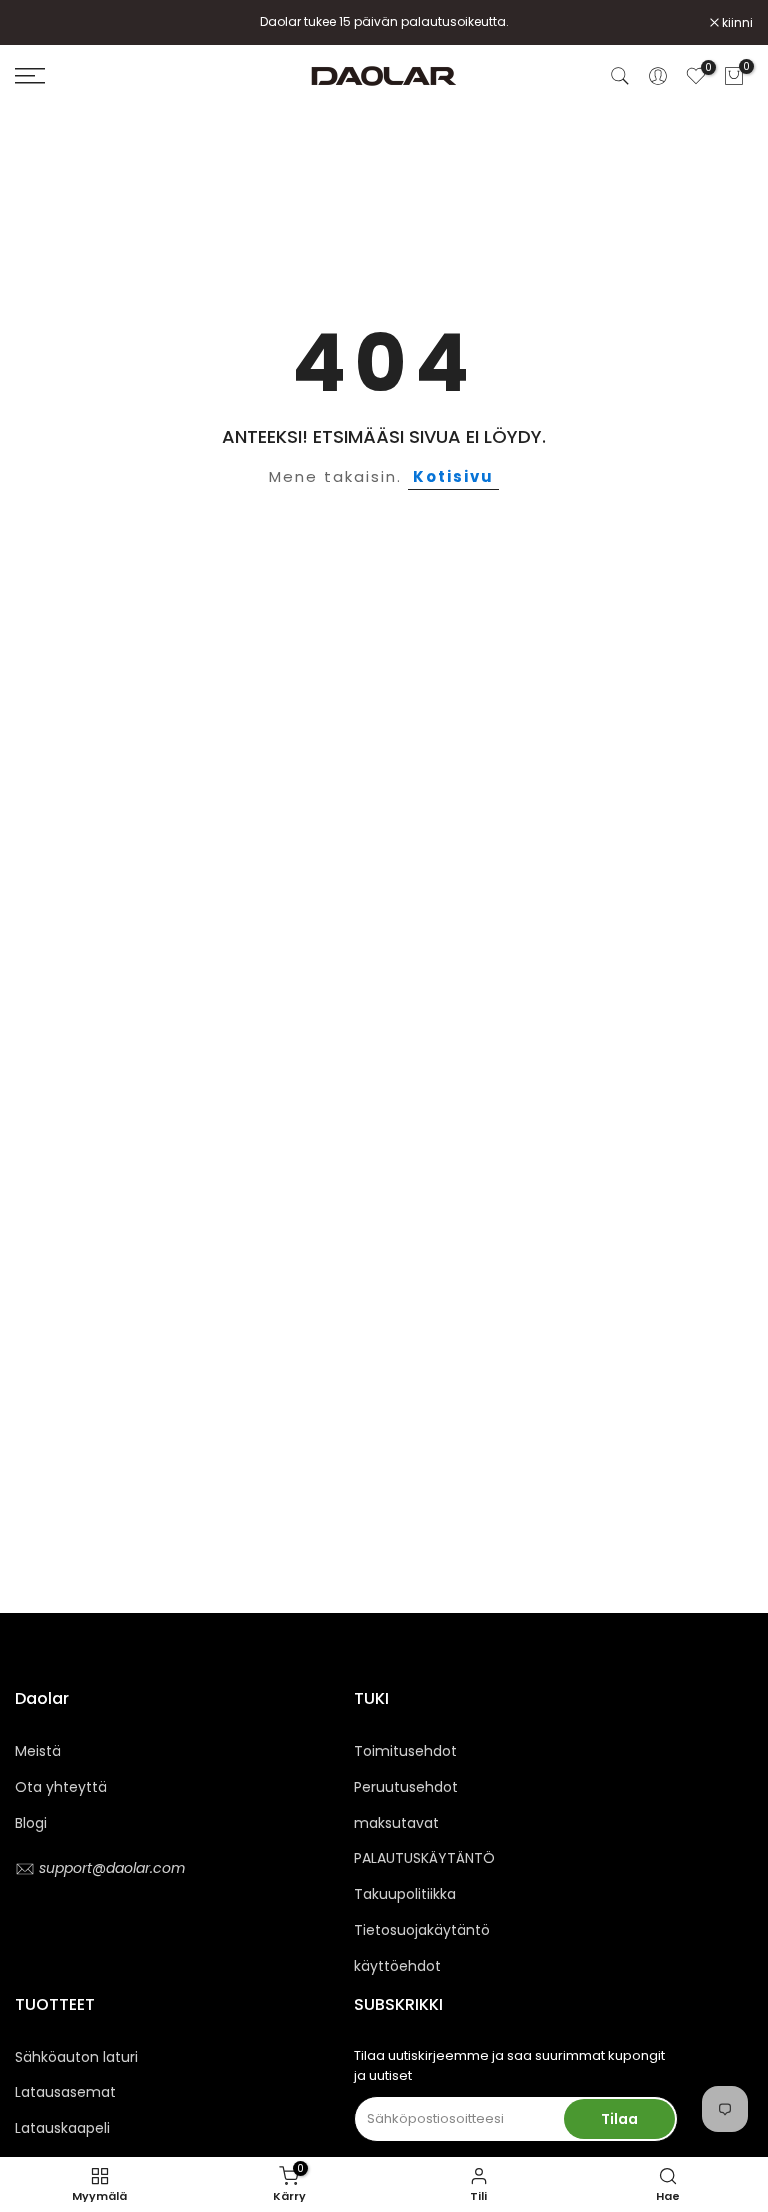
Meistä (38, 1751)
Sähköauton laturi (76, 2057)
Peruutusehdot (406, 1787)
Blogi (31, 1823)
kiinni (41, 23)
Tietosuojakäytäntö (422, 1930)
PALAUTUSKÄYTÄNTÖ (424, 1858)
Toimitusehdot (405, 1751)
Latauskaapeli (62, 2128)
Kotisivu (453, 476)
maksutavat (396, 1823)
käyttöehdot (397, 1966)
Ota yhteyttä (61, 1787)
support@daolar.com (110, 1868)
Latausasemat (65, 2092)
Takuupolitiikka (405, 1894)
